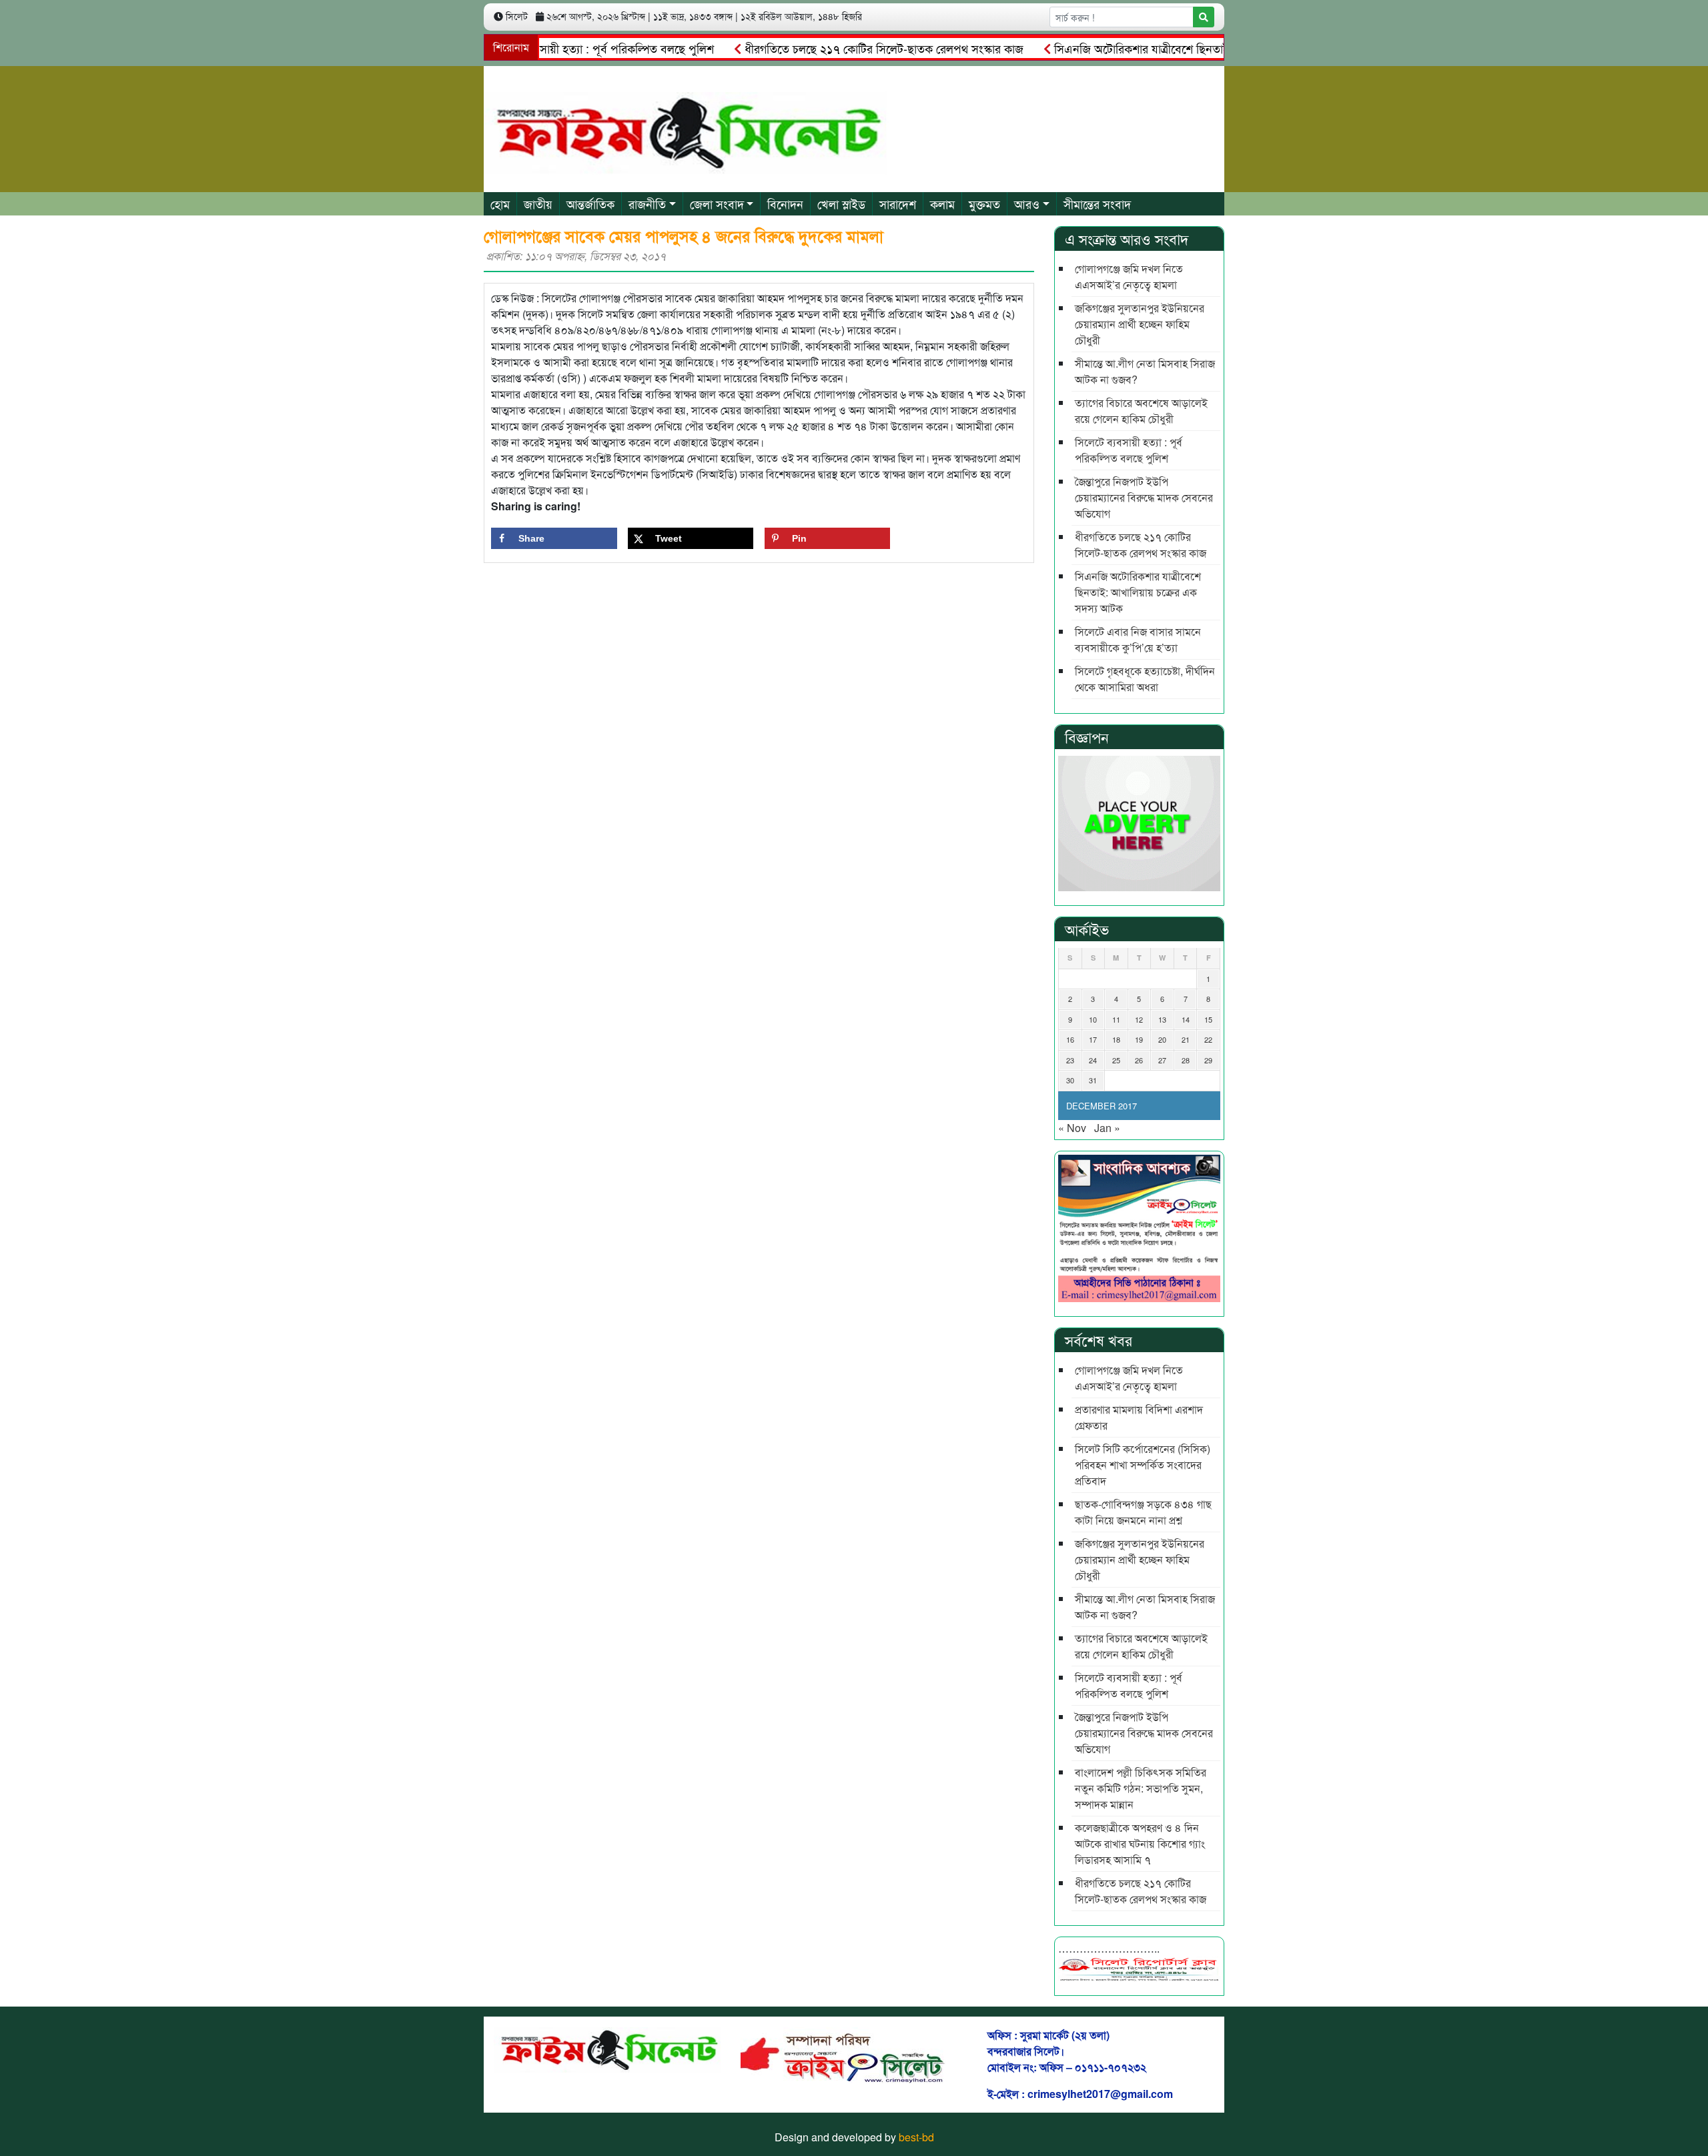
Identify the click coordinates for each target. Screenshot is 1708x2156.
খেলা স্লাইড (841, 203)
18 (1116, 1039)
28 (1186, 1060)
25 (1116, 1060)
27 (1162, 1060)
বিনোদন (785, 203)
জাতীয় (538, 203)
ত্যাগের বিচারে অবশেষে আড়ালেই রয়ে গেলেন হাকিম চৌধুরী (1141, 411)
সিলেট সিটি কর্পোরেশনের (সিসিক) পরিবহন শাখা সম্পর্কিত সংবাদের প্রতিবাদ (1143, 1465)
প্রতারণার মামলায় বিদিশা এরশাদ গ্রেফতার (1139, 1417)
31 (1093, 1080)
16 (1070, 1039)
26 (1139, 1060)
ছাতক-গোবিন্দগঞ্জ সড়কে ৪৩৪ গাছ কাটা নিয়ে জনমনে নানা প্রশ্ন (1143, 1512)
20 (1162, 1039)
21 (1186, 1039)
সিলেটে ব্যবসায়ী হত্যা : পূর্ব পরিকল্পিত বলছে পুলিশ (555, 48)
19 (1139, 1039)
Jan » (1107, 1128)
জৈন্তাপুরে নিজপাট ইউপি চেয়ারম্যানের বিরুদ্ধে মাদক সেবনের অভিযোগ (1144, 497)
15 (1208, 1019)
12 (1139, 1019)
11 (1116, 1019)
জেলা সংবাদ (717, 203)
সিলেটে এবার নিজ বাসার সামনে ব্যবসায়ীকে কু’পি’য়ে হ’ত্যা (1138, 639)
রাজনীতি (647, 203)
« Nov (1072, 1128)
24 (1093, 1060)
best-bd (916, 2137)
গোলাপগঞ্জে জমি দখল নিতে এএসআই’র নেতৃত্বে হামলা (1129, 277)
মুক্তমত (984, 203)
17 (1093, 1039)
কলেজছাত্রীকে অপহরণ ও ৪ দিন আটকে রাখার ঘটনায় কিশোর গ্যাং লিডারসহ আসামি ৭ (1140, 1843)
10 (1093, 1019)
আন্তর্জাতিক (590, 203)
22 (1208, 1039)
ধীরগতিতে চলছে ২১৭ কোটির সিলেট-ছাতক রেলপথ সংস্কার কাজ (838, 48)
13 (1162, 1019)
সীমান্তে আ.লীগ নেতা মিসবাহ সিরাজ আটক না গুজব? (1145, 371)
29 (1208, 1060)
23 (1070, 1060)
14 (1186, 1019)
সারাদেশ (898, 203)
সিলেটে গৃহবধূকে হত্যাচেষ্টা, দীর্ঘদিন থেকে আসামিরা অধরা (1145, 679)
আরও (1027, 203)
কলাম (942, 203)
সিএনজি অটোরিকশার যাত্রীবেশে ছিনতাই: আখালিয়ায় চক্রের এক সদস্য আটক (1176, 48)
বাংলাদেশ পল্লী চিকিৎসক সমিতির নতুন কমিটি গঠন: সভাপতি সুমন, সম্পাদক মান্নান (1141, 1788)
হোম (500, 203)
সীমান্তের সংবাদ (1097, 203)
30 (1070, 1080)
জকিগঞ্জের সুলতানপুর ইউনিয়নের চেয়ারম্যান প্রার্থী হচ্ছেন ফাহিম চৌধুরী (1140, 324)
